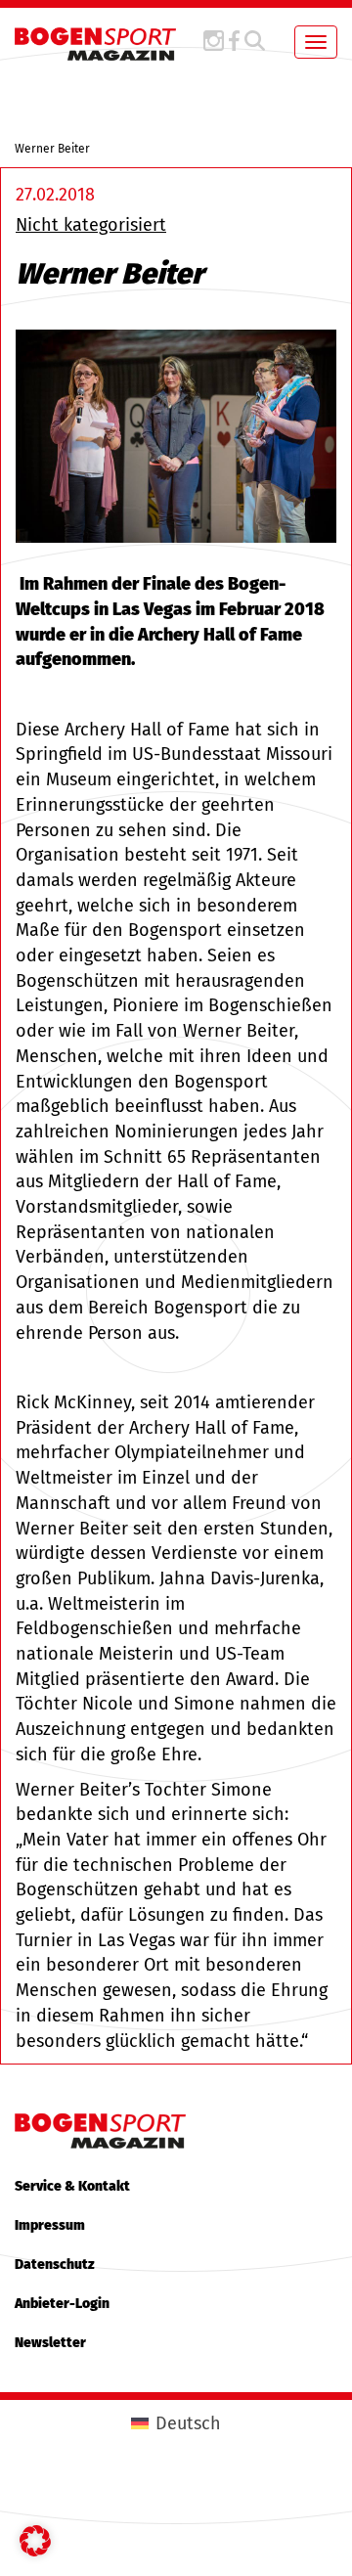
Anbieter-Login (62, 2304)
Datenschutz (55, 2265)
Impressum (50, 2225)
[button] (35, 2541)
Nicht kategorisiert (91, 225)
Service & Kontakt (72, 2186)
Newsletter (50, 2343)
